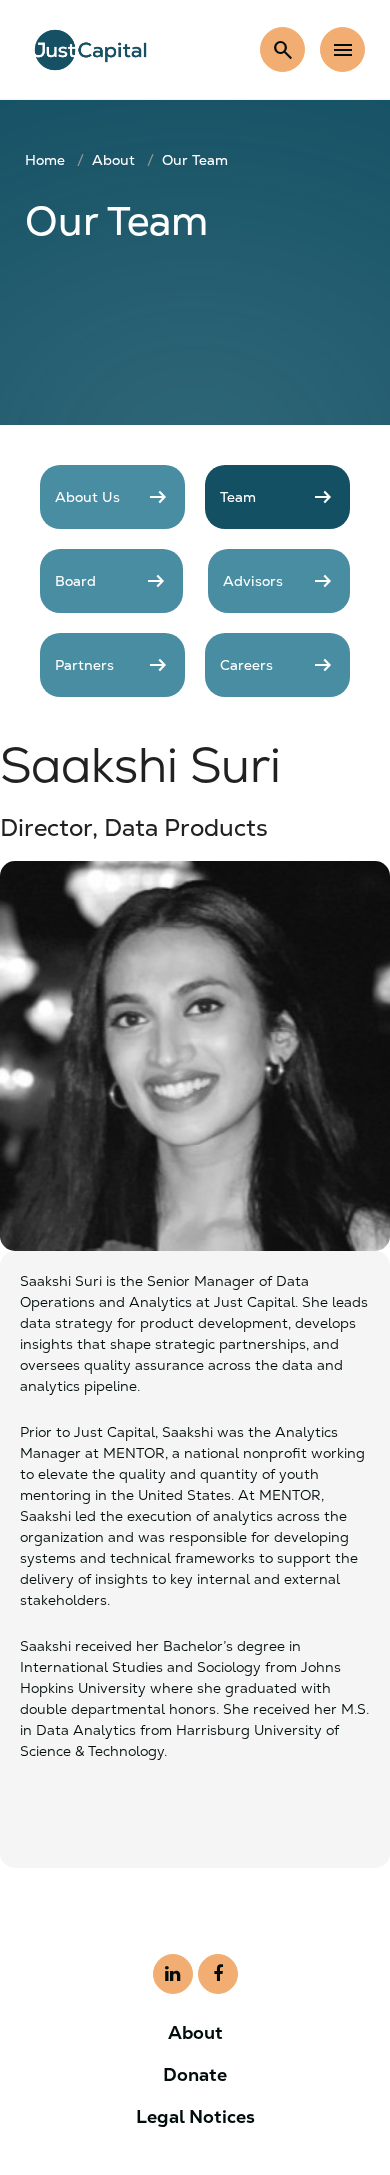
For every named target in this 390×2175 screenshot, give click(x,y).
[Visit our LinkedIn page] (173, 1974)
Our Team (195, 160)
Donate (195, 2074)
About (113, 160)
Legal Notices (195, 2116)
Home (45, 160)
